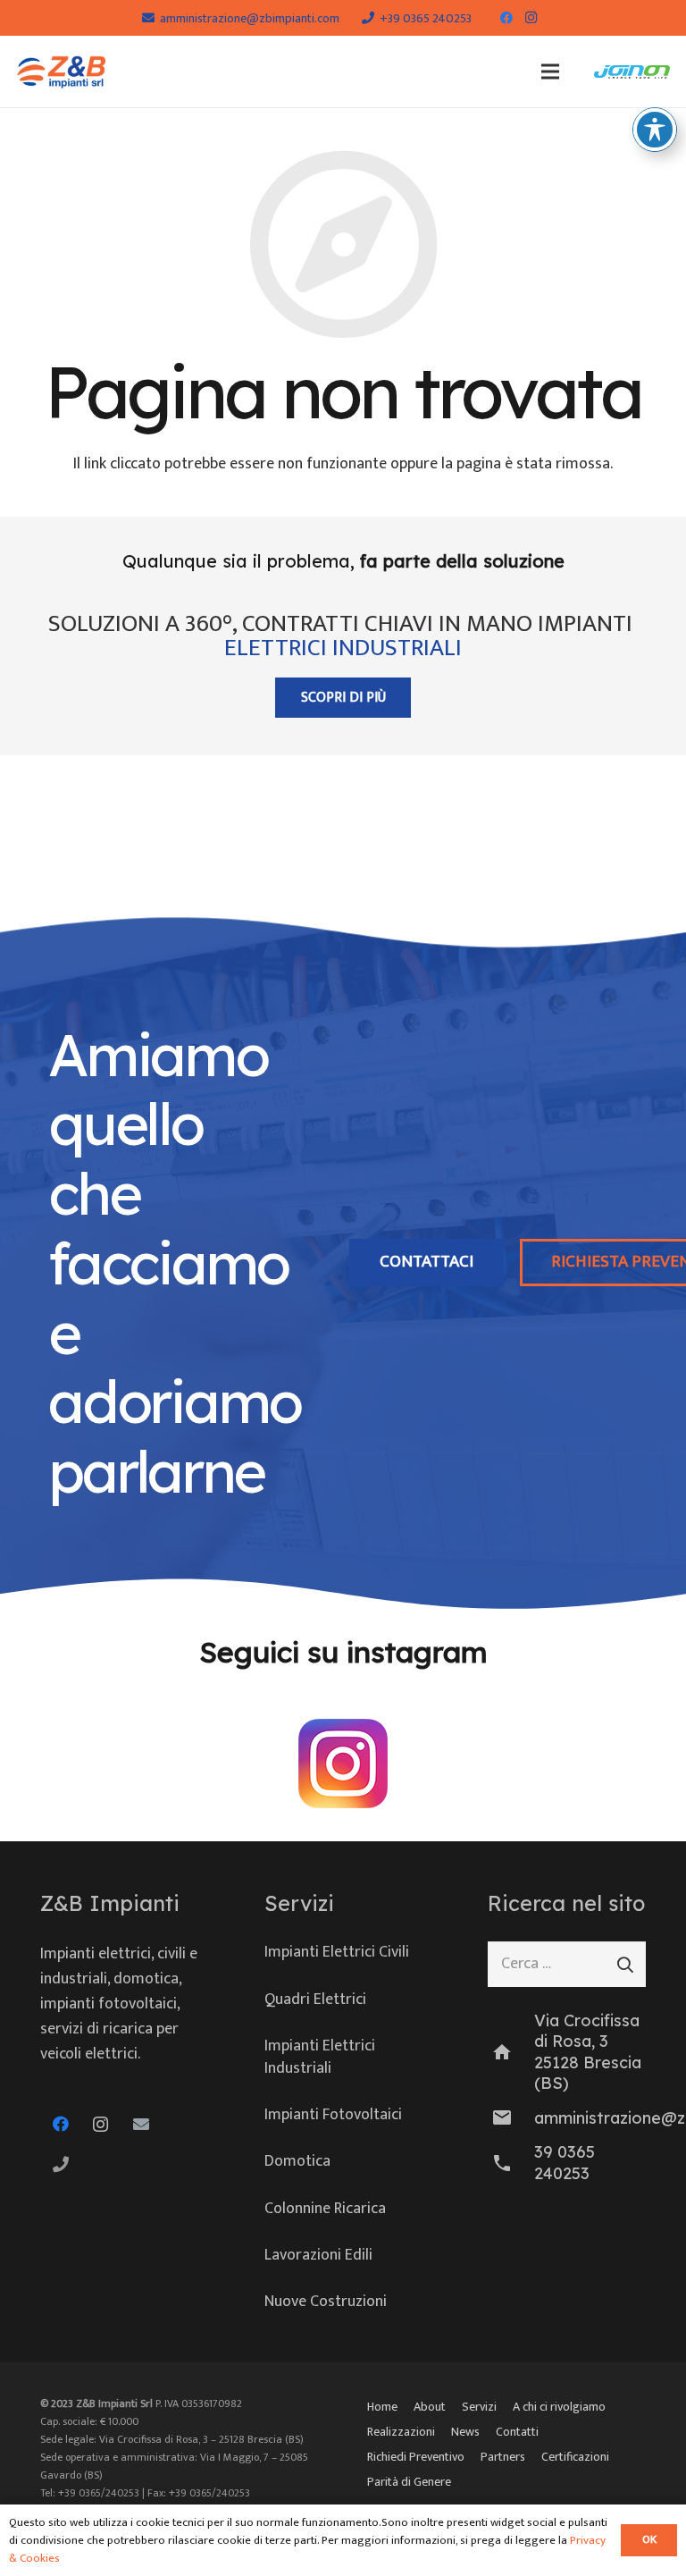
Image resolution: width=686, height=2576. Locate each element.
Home (382, 2407)
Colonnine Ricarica (325, 2209)
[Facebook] (506, 18)
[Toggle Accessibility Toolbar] (655, 130)
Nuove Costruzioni (326, 2302)
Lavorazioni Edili (318, 2255)
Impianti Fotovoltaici (333, 2115)
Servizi (479, 2407)
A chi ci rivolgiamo (559, 2407)
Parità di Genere (409, 2482)
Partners (503, 2457)
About (430, 2407)
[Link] (62, 72)
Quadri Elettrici (315, 1999)
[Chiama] (60, 2164)
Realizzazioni (401, 2432)
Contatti (517, 2432)
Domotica (297, 2161)
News (465, 2432)
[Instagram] (531, 18)
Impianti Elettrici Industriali (320, 2057)
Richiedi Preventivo (416, 2457)
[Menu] (550, 72)
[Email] (141, 2124)
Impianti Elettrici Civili (337, 1952)
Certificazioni (575, 2457)
